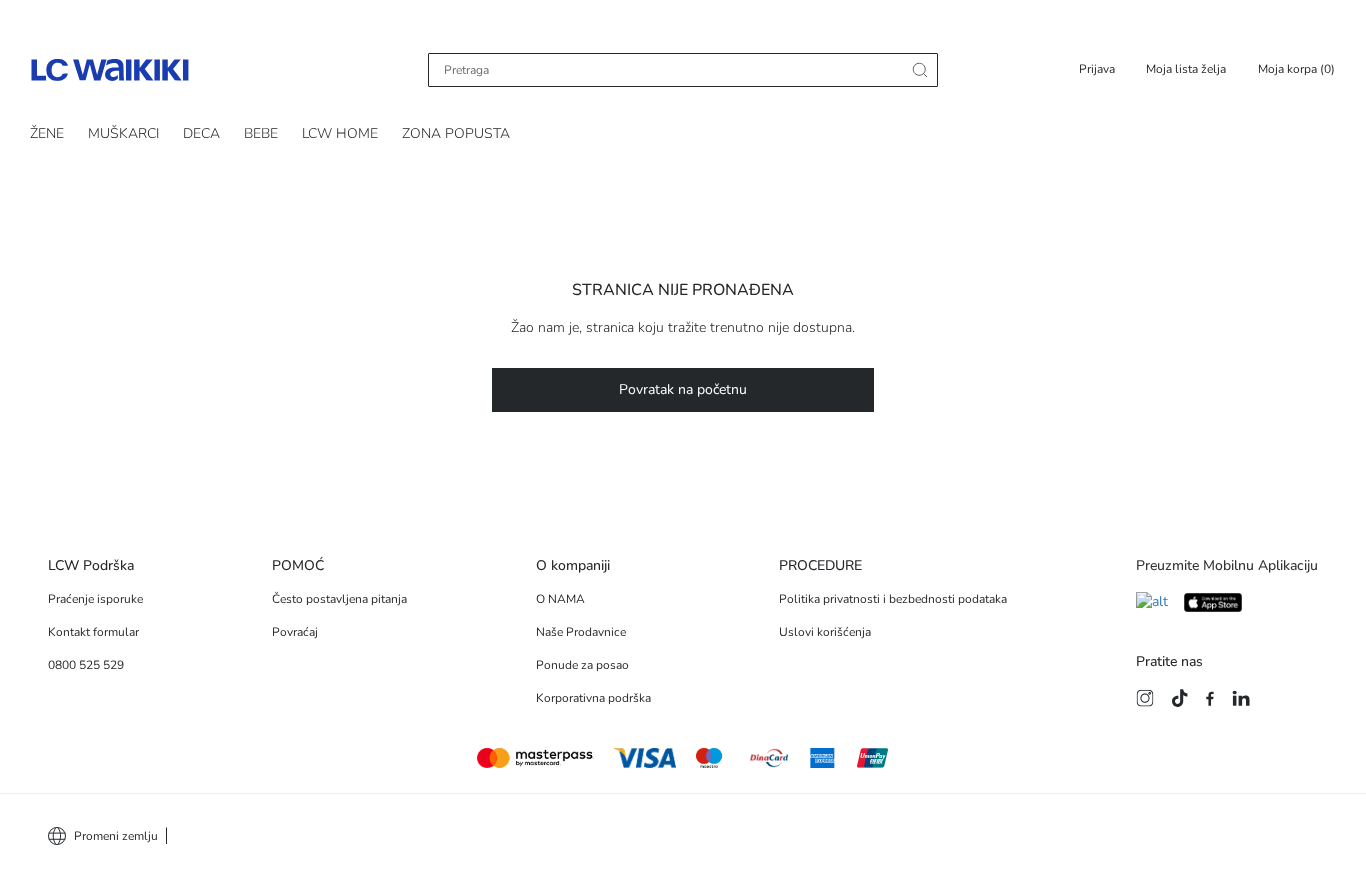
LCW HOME (340, 133)
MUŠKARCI (123, 133)
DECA (201, 133)
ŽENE (47, 133)
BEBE (261, 133)
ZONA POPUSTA (456, 133)
